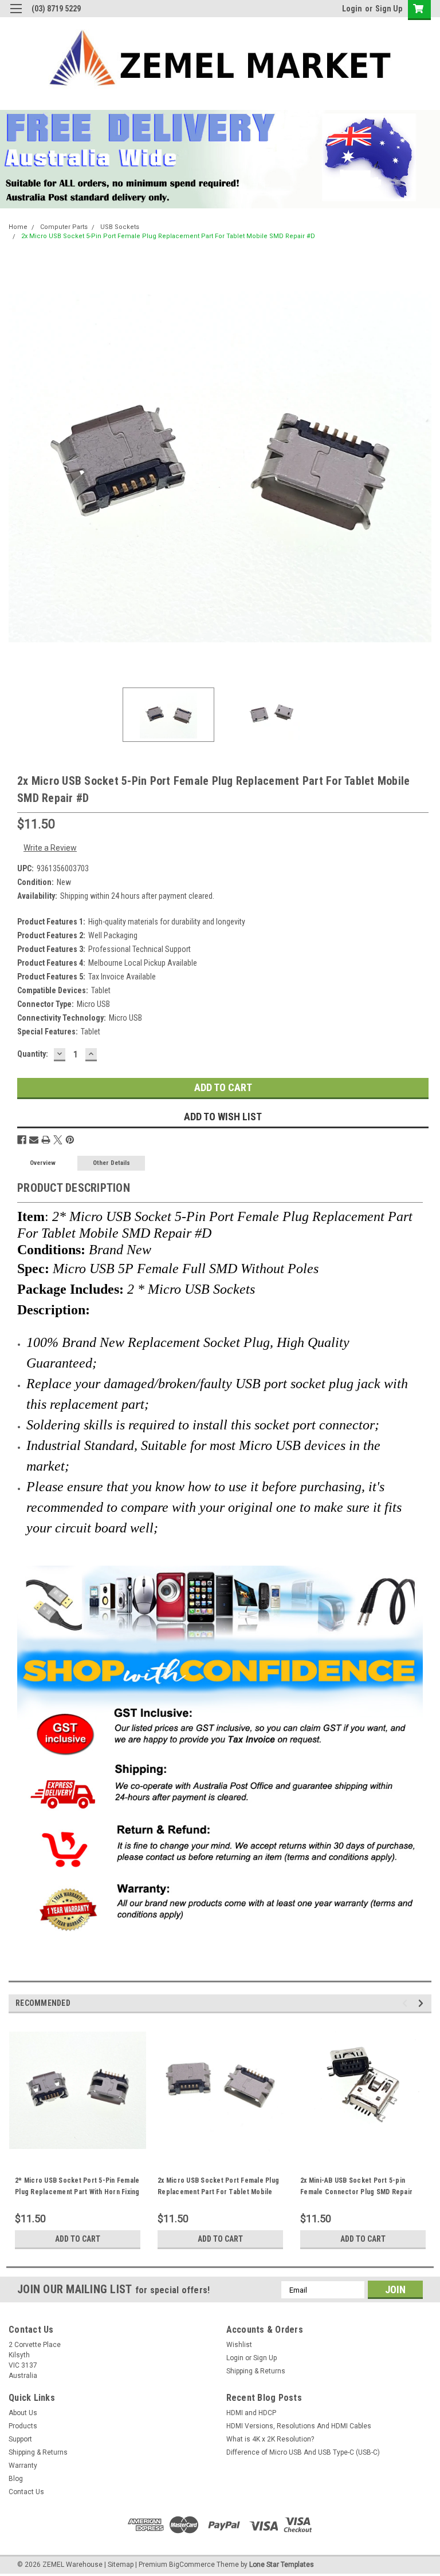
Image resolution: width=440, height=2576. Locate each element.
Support (20, 2439)
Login (352, 9)
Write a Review (50, 848)
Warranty (23, 2466)
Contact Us (26, 2492)
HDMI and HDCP (251, 2413)
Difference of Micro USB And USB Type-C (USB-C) (303, 2452)
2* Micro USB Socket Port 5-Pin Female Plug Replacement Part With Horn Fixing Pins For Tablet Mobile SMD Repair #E (77, 2192)
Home (18, 227)
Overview (43, 1163)
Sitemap (121, 2565)
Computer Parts (64, 227)
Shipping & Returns (256, 2371)
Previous (17, 467)
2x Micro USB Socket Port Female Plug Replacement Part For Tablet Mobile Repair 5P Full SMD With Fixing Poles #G (220, 2192)
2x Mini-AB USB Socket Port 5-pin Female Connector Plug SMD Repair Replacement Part (356, 2192)
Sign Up (389, 9)
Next (423, 467)
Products (23, 2426)
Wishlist (239, 2345)
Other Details (111, 1163)
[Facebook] (22, 1140)
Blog (16, 2479)
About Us (23, 2413)
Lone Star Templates (282, 2565)
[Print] (46, 1140)
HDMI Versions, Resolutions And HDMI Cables (299, 2426)
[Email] (34, 1140)
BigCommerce (192, 2565)
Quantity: (33, 1054)
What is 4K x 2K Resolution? (270, 2439)
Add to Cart (78, 2239)
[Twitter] (58, 1140)
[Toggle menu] (16, 16)
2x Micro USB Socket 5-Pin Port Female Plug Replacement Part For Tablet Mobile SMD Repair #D (168, 236)
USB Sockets (120, 227)
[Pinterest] (70, 1140)
